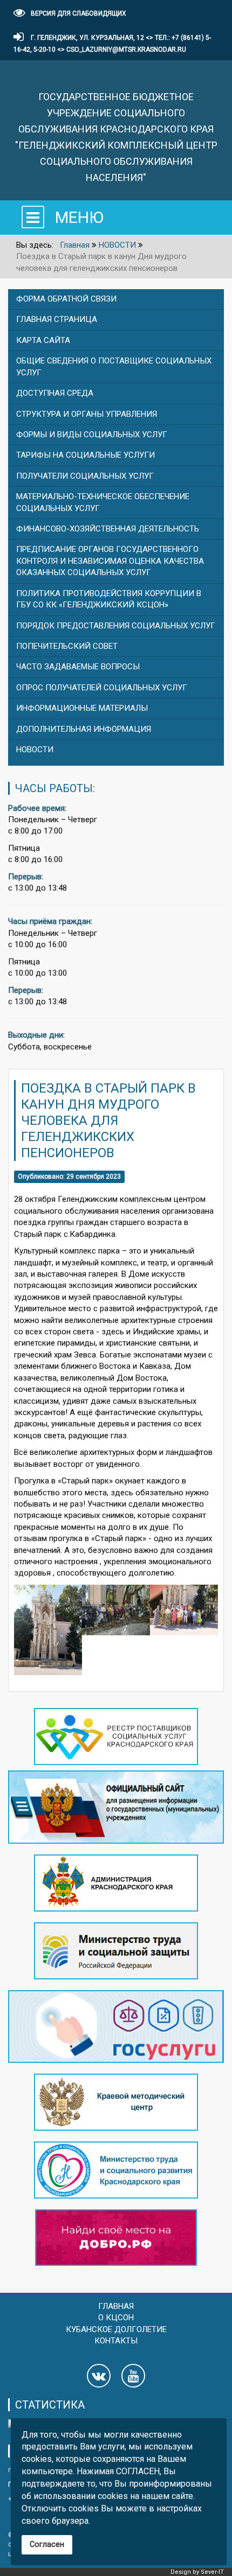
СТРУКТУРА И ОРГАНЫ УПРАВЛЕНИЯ (87, 414)
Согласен (47, 2544)
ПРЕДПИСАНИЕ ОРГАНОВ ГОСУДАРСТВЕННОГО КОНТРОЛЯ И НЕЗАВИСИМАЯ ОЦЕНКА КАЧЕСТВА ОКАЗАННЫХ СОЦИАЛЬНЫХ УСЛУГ (110, 561)
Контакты (116, 2341)
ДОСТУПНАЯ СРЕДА (55, 393)
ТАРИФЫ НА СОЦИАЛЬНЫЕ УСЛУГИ (86, 455)
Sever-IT (212, 2572)
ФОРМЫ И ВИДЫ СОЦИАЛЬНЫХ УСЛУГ (92, 435)
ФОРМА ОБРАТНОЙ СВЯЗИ (66, 299)
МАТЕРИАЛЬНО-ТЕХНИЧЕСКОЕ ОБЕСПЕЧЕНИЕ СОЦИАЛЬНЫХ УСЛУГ (103, 502)
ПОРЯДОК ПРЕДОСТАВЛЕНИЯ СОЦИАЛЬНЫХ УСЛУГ (116, 626)
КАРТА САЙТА (43, 340)
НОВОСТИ (35, 750)
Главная (116, 2306)
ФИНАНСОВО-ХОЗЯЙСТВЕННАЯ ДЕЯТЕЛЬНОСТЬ (108, 529)
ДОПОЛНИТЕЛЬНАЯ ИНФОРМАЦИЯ (84, 729)
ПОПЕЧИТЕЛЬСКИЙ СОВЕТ (67, 646)
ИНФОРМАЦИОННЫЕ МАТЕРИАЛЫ (82, 708)
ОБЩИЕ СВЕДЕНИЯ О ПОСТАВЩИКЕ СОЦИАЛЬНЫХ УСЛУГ (114, 366)
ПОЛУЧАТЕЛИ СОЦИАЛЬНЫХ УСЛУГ (85, 476)
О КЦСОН (116, 2318)
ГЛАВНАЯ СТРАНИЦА (57, 319)
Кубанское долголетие (116, 2329)
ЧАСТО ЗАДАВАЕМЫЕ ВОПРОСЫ (78, 667)
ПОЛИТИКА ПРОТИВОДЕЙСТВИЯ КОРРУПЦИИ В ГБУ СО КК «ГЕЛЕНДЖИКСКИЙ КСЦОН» (109, 599)
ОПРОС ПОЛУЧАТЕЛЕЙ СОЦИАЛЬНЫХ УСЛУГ (102, 688)
